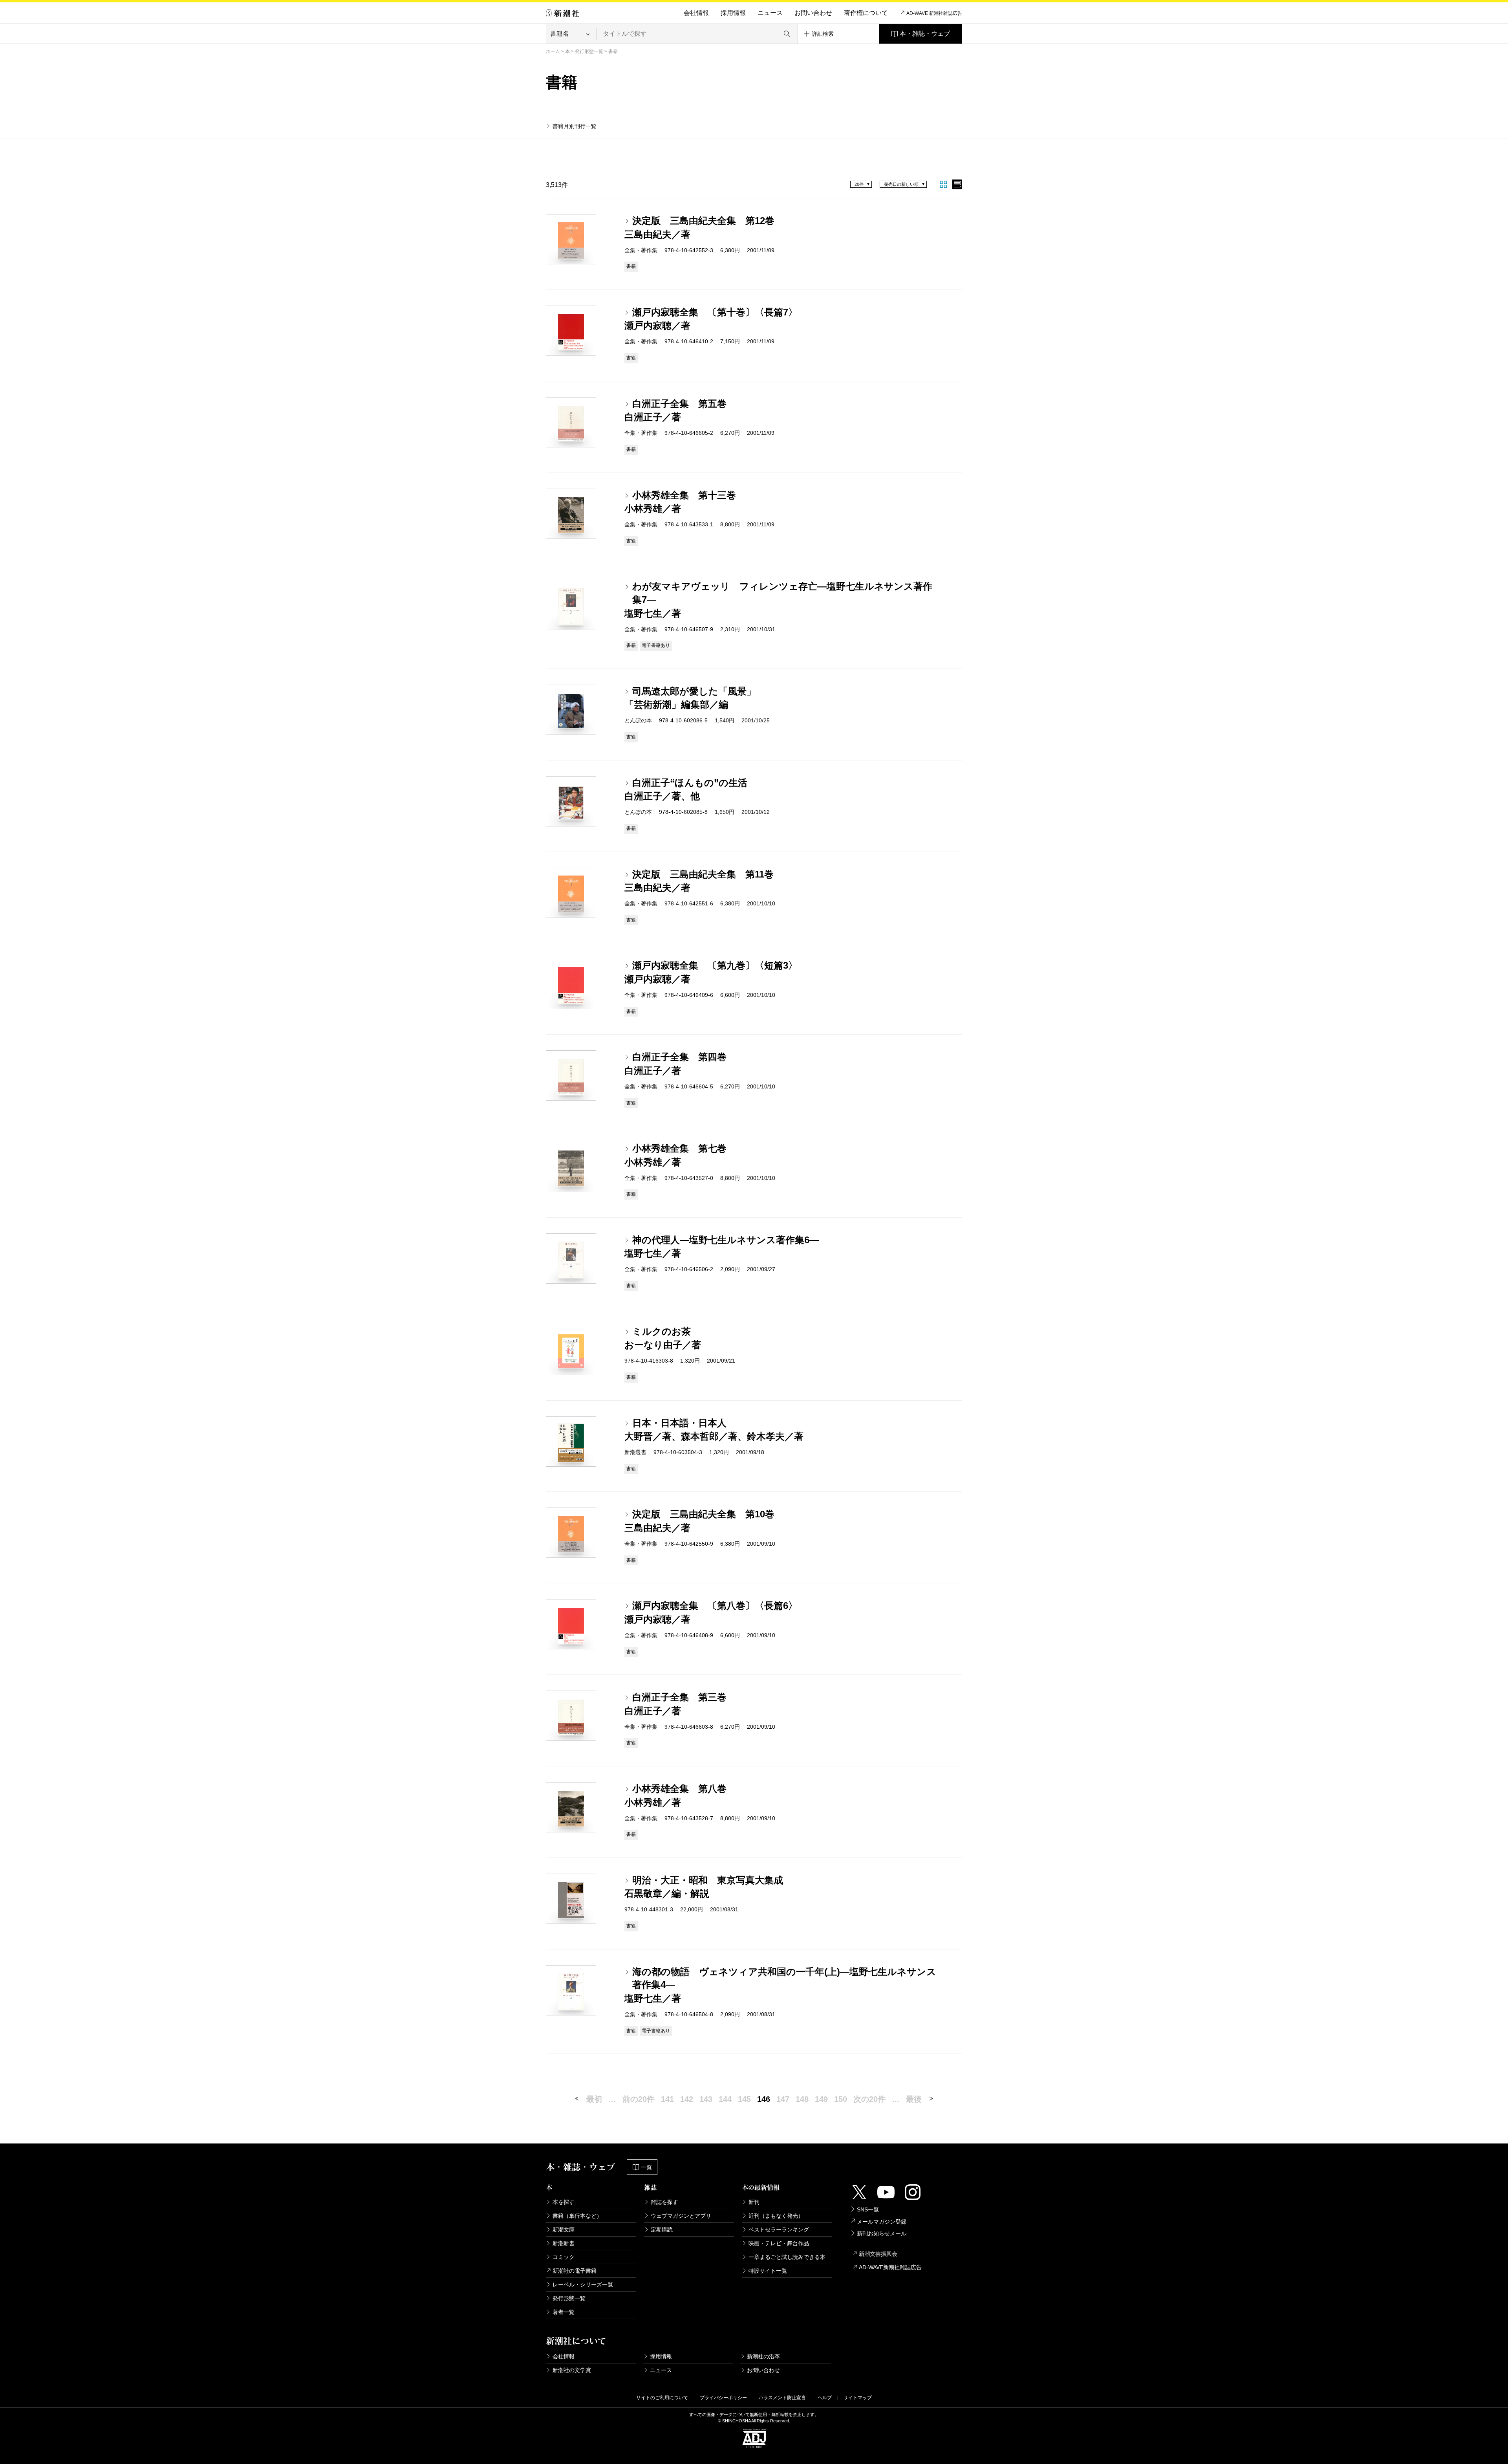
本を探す (564, 2202)
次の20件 (869, 2099)
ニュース (770, 13)
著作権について (866, 13)
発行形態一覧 (589, 51)
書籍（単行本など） (577, 2216)
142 (687, 2099)
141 (667, 2099)
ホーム (553, 51)
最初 (594, 2099)
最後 (914, 2099)
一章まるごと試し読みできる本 (787, 2257)
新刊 (754, 2202)
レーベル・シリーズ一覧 (583, 2284)
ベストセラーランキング (779, 2230)
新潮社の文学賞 (572, 2370)
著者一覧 (564, 2312)
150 (841, 2099)
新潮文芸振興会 (878, 2254)
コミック (564, 2257)
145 (744, 2099)
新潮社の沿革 (763, 2356)
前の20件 (639, 2099)
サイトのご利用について (662, 2398)
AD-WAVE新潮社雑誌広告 (890, 2267)
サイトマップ (858, 2398)
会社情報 (696, 13)
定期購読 (662, 2230)
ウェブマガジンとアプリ (681, 2216)
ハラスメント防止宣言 (782, 2398)
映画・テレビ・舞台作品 (779, 2243)
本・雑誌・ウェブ (925, 34)
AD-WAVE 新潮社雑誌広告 (934, 13)
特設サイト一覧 (768, 2271)
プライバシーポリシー (723, 2398)
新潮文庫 (564, 2230)
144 (725, 2099)
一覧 (646, 2167)
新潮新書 (564, 2243)
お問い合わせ (813, 13)
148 (802, 2099)
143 (706, 2099)
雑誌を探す (664, 2202)
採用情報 (733, 13)
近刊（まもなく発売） (776, 2216)
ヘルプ (825, 2398)
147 (783, 2099)
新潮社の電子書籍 (575, 2271)
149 (821, 2099)
